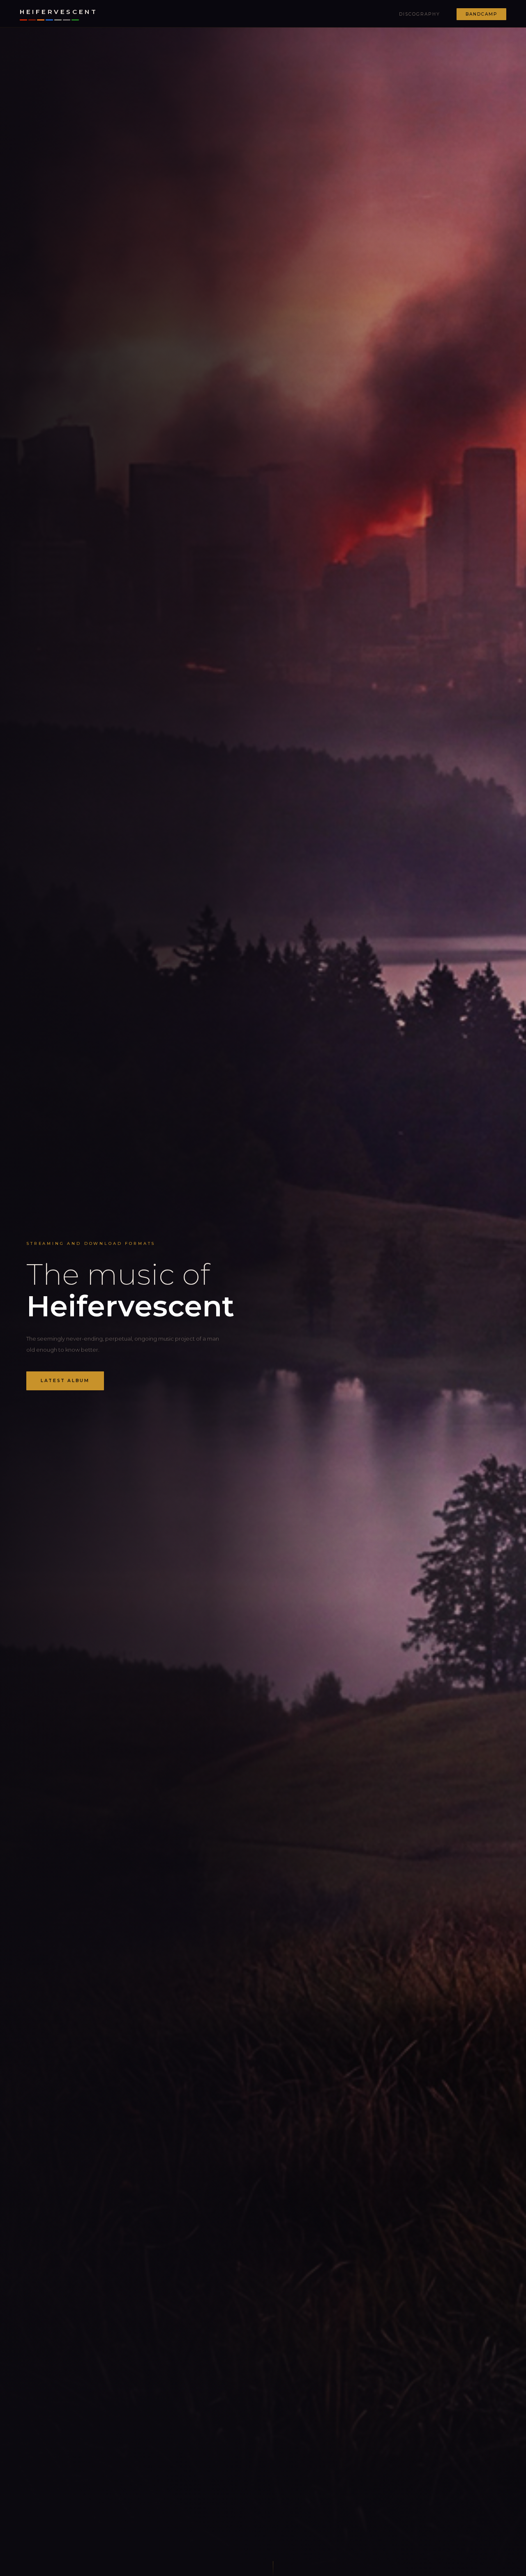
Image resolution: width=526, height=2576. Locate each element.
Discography (420, 14)
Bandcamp (481, 14)
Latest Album (65, 1381)
